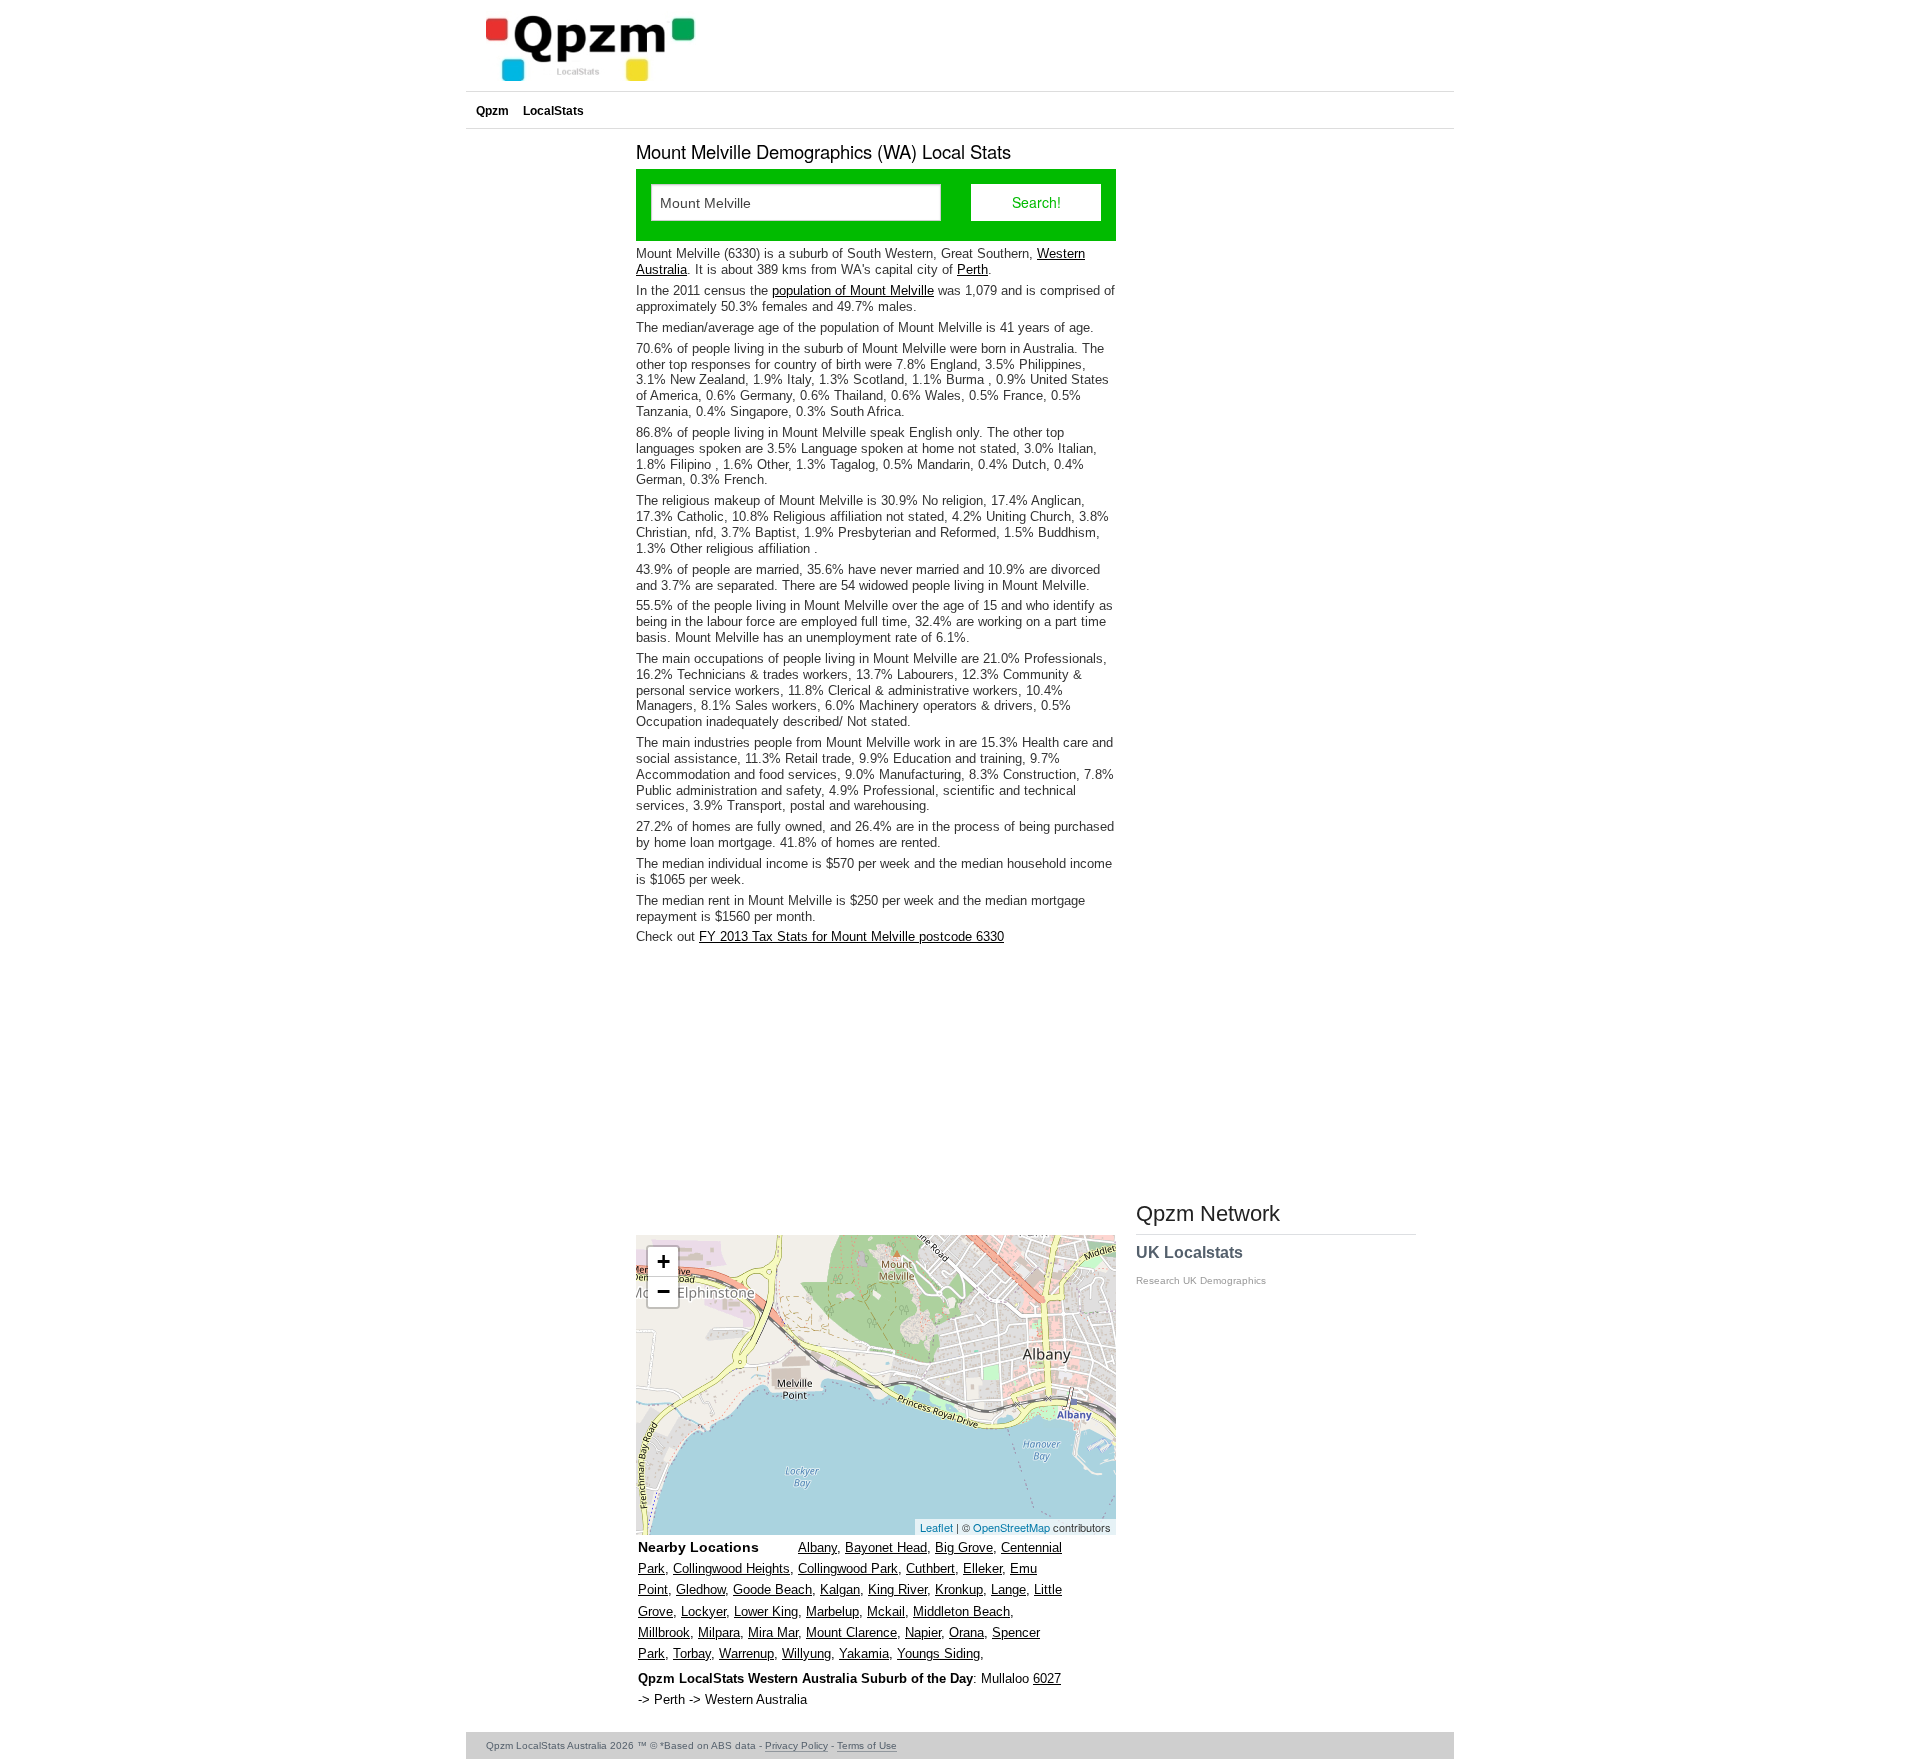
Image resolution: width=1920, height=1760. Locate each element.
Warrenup (746, 1653)
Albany (817, 1547)
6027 (1047, 1678)
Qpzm (492, 111)
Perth (972, 269)
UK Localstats (1201, 1265)
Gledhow (700, 1589)
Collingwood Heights (731, 1568)
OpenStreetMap (1011, 1527)
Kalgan (840, 1589)
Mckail (886, 1611)
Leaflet (936, 1527)
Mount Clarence (851, 1632)
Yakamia (864, 1653)
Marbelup (832, 1611)
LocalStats (553, 111)
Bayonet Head (886, 1547)
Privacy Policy (796, 1745)
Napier (923, 1632)
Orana (966, 1632)
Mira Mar (773, 1632)
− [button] (663, 1291)
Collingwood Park (848, 1568)
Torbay (692, 1653)
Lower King (766, 1611)
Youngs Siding (938, 1653)
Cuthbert (930, 1568)
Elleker (982, 1568)
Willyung (806, 1653)
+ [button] (663, 1261)
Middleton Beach (961, 1611)
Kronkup (959, 1589)
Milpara (719, 1632)
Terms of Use (867, 1745)
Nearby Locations (698, 1547)
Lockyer (703, 1611)
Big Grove (964, 1547)
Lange (1008, 1589)
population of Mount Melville (853, 290)
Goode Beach (772, 1589)
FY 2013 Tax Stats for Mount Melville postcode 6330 (851, 936)
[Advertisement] (876, 1090)
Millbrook (664, 1632)
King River (897, 1589)
